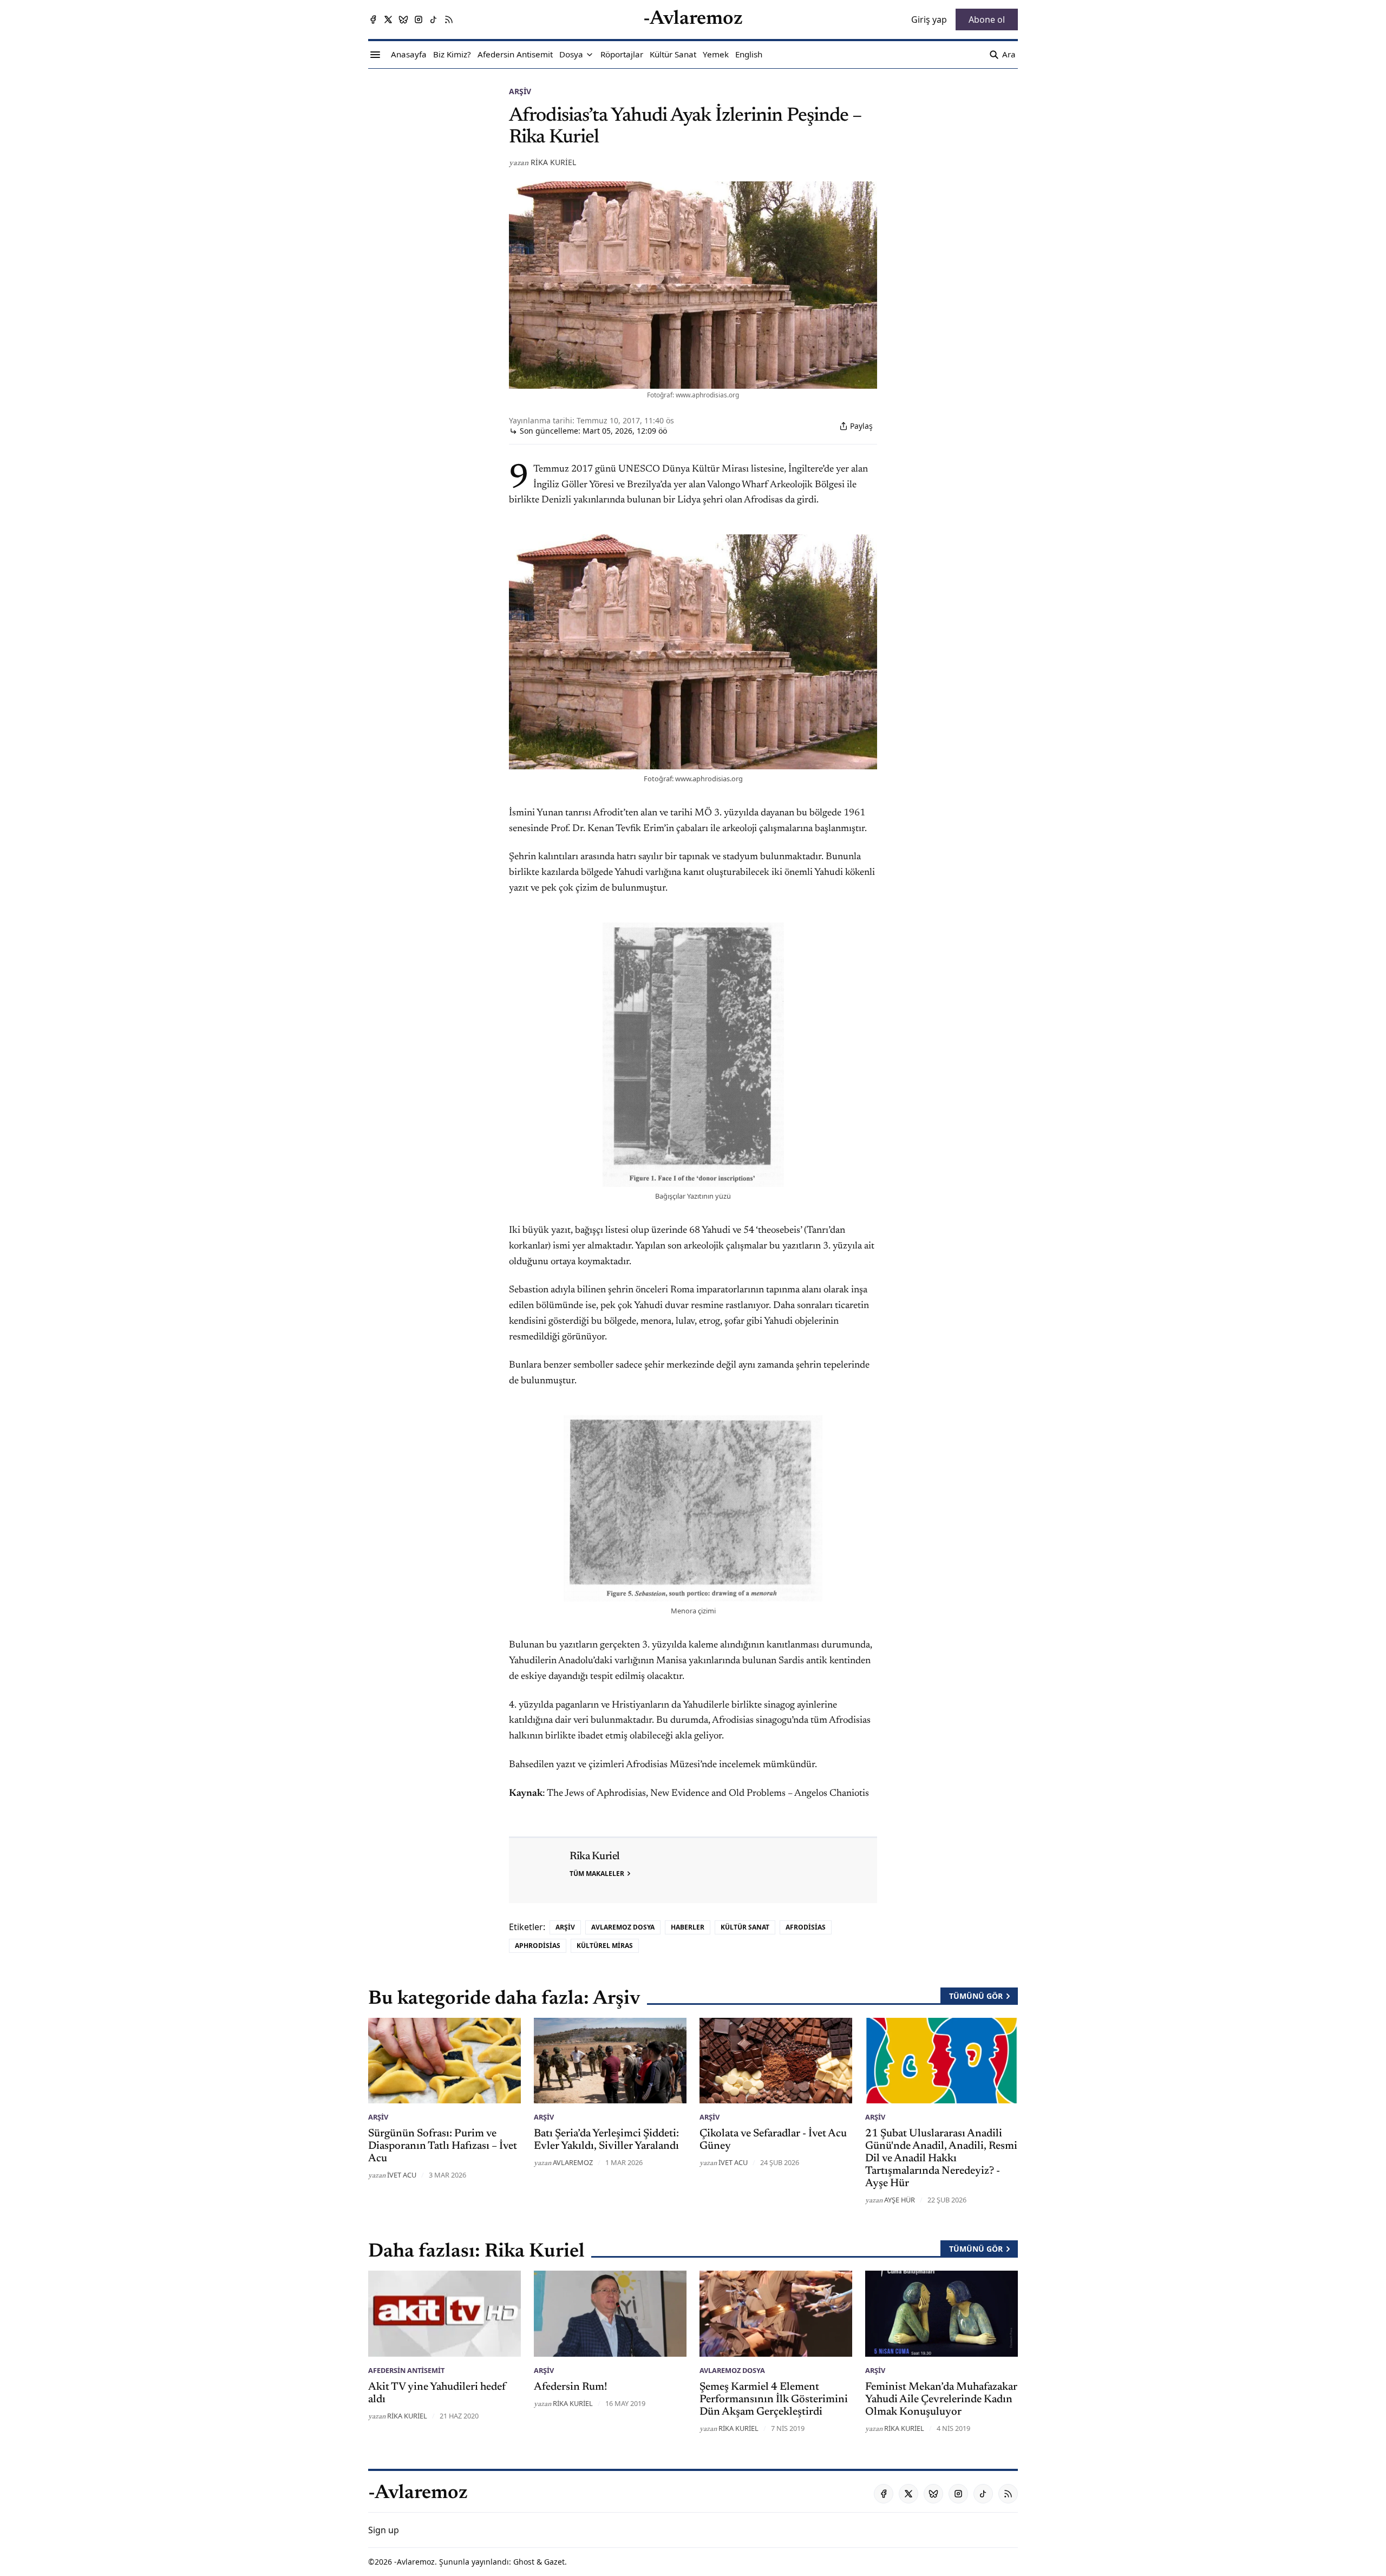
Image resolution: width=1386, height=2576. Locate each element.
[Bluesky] (403, 19)
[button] (571, 55)
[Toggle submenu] (590, 55)
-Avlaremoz (414, 2562)
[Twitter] (388, 19)
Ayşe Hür (900, 2200)
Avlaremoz (573, 2162)
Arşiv (520, 91)
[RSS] (449, 19)
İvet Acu (402, 2175)
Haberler (688, 1927)
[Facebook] (373, 19)
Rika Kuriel (553, 162)
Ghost (524, 2562)
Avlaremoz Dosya (623, 1927)
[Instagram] (419, 19)
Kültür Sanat (745, 1927)
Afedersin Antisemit (406, 2370)
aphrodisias (538, 1946)
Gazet (554, 2562)
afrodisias (806, 1927)
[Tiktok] (434, 19)
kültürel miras (605, 1946)
